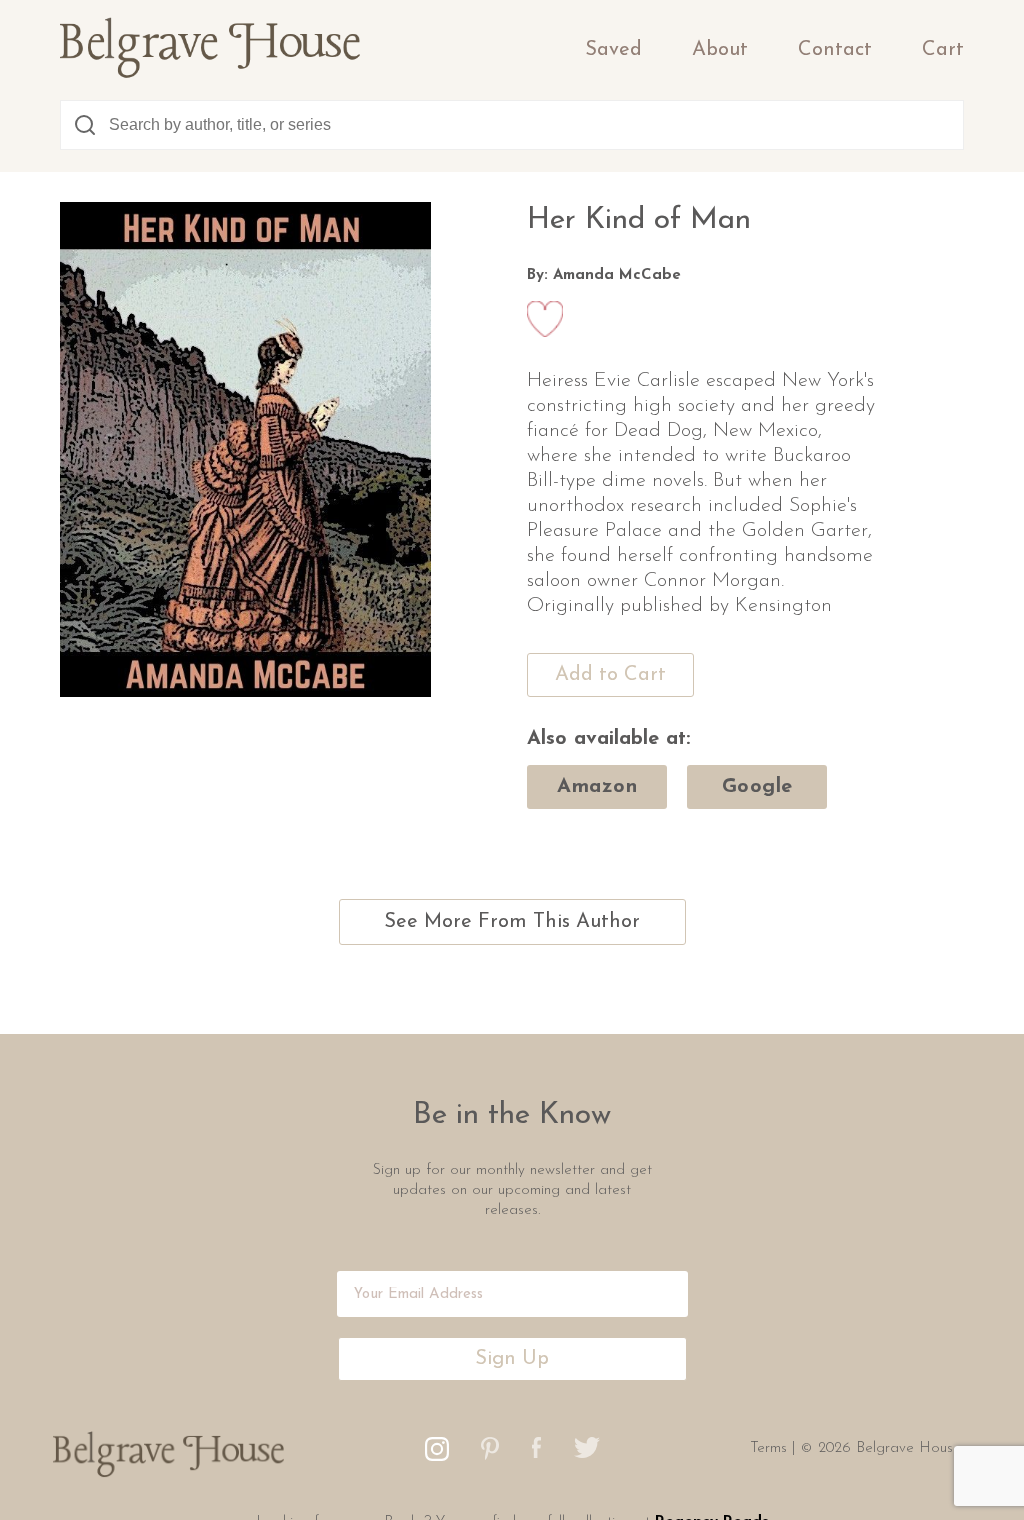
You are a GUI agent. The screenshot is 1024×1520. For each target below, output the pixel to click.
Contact (835, 50)
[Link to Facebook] (536, 1452)
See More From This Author (512, 922)
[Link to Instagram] (437, 1455)
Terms (771, 1448)
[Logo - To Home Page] (210, 73)
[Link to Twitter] (587, 1452)
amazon (597, 787)
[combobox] (512, 125)
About (720, 50)
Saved (613, 50)
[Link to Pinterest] (490, 1454)
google (757, 787)
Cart (943, 50)
